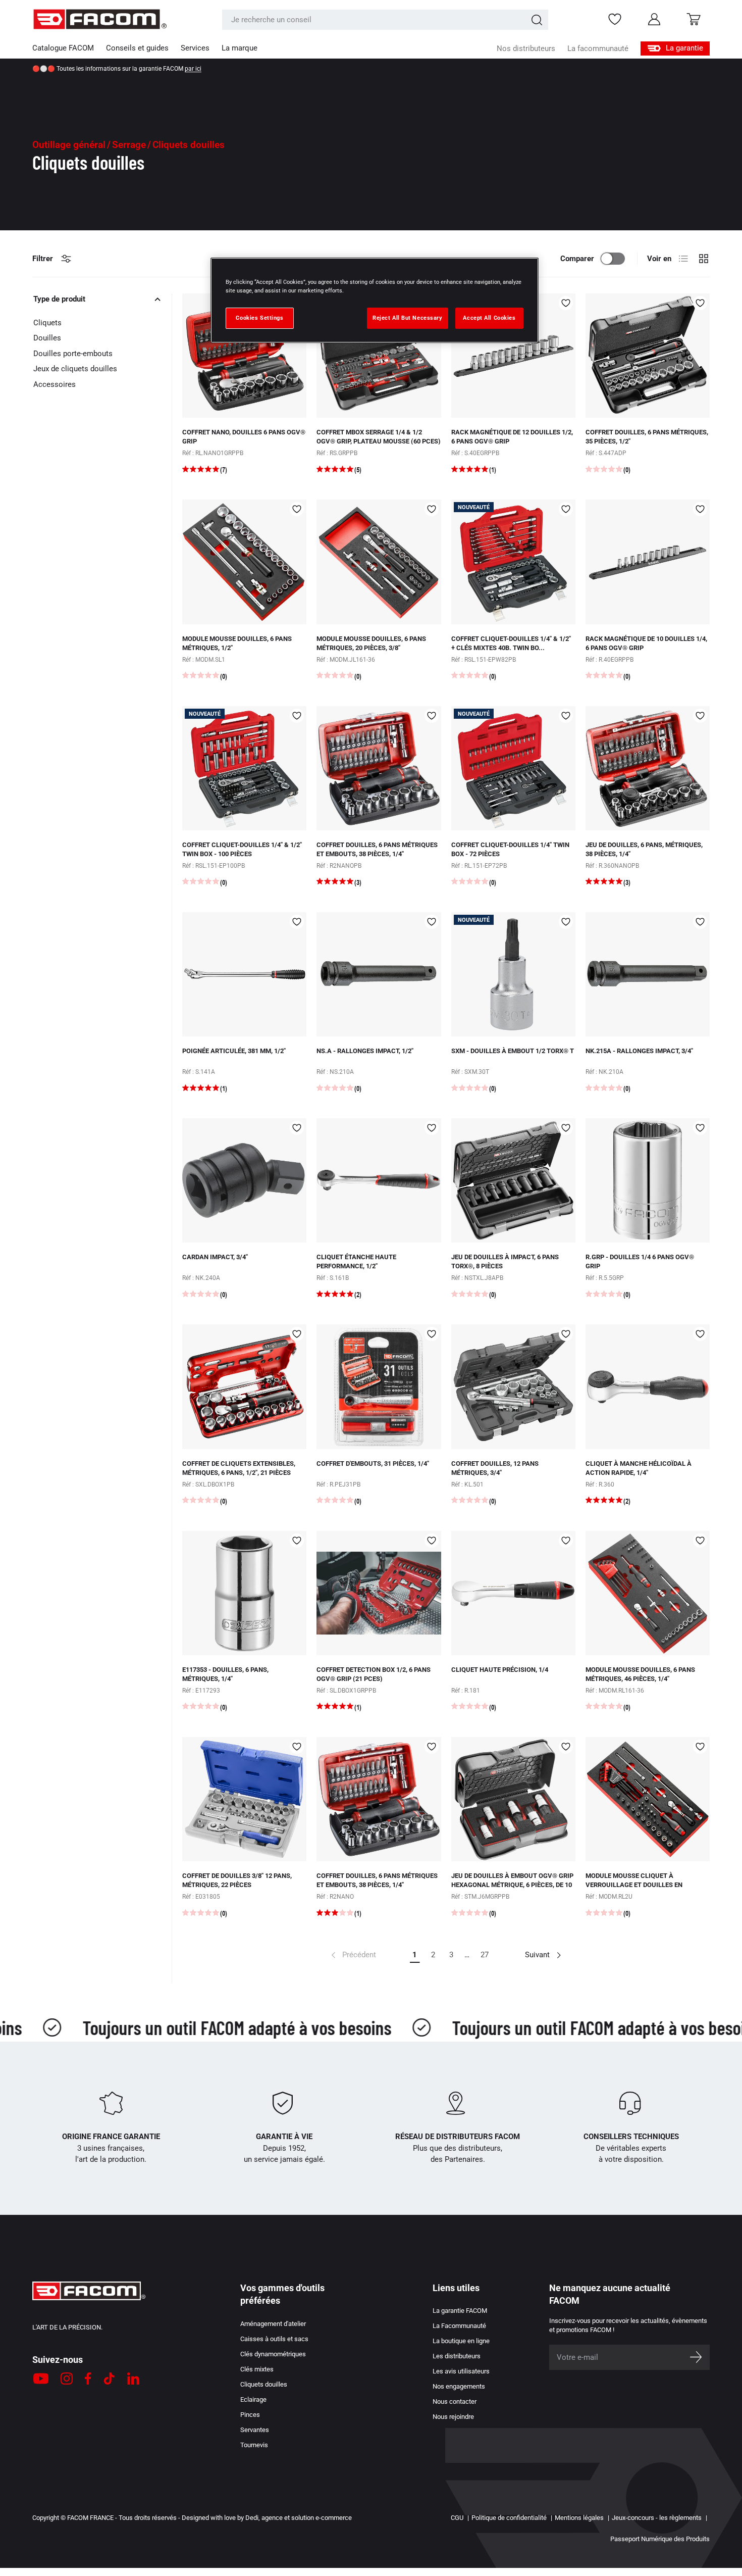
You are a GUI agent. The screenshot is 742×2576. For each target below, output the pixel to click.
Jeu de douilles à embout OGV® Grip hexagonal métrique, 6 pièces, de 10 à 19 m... (512, 1885)
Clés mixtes (257, 2369)
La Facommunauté (459, 2326)
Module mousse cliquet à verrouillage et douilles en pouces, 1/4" (634, 1885)
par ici (193, 69)
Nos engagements (459, 2386)
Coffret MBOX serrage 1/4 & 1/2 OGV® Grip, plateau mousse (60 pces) (379, 437)
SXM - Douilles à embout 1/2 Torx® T (513, 1051)
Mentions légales (579, 2518)
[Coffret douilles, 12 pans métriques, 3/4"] (513, 1386)
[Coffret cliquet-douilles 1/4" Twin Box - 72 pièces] (513, 768)
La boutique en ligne (461, 2341)
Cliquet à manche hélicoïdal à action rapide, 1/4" (639, 1468)
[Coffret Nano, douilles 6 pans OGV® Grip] (244, 356)
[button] (694, 19)
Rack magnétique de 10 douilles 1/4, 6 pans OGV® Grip (646, 643)
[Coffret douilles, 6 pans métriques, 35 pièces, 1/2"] (648, 356)
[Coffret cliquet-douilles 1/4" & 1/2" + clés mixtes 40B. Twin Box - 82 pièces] (513, 562)
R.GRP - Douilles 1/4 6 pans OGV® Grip (640, 1261)
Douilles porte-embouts (73, 354)
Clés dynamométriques (273, 2354)
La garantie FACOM (460, 2311)
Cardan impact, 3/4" (215, 1257)
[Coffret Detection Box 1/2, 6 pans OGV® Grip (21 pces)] (379, 1593)
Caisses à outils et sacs (274, 2339)
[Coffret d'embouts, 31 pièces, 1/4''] (379, 1386)
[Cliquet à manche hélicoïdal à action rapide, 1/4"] (648, 1386)
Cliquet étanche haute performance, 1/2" (356, 1261)
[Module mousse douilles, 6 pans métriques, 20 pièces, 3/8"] (379, 562)
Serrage (129, 145)
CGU (457, 2518)
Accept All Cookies (489, 318)
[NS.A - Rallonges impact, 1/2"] (379, 974)
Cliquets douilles (264, 2384)
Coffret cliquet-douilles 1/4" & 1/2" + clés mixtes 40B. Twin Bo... (511, 643)
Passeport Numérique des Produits (660, 2539)
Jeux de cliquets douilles (75, 369)
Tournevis (254, 2445)
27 (485, 1955)
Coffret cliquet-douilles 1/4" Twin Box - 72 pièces (510, 849)
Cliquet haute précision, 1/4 (500, 1670)
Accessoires (55, 384)
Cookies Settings (259, 318)
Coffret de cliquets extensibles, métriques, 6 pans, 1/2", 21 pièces (239, 1468)
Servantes (255, 2430)
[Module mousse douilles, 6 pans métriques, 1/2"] (244, 562)
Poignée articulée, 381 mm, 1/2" (234, 1051)
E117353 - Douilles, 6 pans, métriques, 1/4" (225, 1674)
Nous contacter (455, 2401)
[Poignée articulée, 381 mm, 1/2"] (244, 974)
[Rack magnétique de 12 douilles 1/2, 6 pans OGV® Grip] (513, 356)
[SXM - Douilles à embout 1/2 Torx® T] (513, 974)
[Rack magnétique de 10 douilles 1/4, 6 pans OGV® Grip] (648, 562)
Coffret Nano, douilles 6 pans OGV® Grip (244, 437)
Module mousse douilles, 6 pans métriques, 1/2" (237, 643)
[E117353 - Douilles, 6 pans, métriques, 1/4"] (244, 1593)
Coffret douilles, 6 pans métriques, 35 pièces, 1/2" (647, 437)
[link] (353, 1955)
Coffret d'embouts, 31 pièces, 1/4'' (373, 1464)
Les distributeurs (457, 2356)
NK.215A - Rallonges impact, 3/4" (639, 1051)
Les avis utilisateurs (461, 2371)
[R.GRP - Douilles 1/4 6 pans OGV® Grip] (648, 1180)
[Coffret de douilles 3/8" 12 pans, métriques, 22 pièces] (244, 1799)
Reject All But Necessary (408, 318)
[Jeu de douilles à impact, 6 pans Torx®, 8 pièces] (513, 1180)
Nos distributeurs (526, 48)
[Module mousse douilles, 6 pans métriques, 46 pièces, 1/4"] (648, 1593)
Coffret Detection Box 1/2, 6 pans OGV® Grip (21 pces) (374, 1674)
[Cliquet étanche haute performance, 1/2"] (379, 1180)
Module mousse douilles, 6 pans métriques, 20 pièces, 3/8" (371, 643)
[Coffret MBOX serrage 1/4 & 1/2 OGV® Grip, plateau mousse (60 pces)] (379, 356)
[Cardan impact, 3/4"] (244, 1180)
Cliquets (47, 323)
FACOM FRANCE (90, 2518)
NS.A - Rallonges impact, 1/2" (365, 1051)
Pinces (250, 2415)
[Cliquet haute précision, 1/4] (513, 1593)
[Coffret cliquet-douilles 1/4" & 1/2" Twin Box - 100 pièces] (244, 768)
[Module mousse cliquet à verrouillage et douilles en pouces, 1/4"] (648, 1799)
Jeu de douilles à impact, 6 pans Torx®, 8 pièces (505, 1261)
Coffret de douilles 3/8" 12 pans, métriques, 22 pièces (237, 1880)
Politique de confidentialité (509, 2518)
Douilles (47, 338)
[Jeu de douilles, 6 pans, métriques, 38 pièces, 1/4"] (648, 768)
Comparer (577, 259)
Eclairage (253, 2399)
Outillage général (69, 145)
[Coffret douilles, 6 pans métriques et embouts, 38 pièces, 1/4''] (379, 768)
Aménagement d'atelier (273, 2324)
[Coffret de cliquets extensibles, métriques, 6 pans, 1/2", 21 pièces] (244, 1386)
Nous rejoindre (453, 2417)
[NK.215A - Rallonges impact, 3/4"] (648, 974)
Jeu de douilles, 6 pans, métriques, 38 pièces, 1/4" (644, 849)
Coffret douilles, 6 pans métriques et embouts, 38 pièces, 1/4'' (377, 849)
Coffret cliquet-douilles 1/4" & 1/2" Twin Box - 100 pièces (242, 849)
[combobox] (385, 20)
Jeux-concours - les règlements (657, 2518)
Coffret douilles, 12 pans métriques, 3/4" (495, 1468)
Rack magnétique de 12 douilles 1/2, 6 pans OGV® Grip (512, 437)
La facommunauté (598, 48)
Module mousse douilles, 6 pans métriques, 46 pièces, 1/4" (640, 1674)
